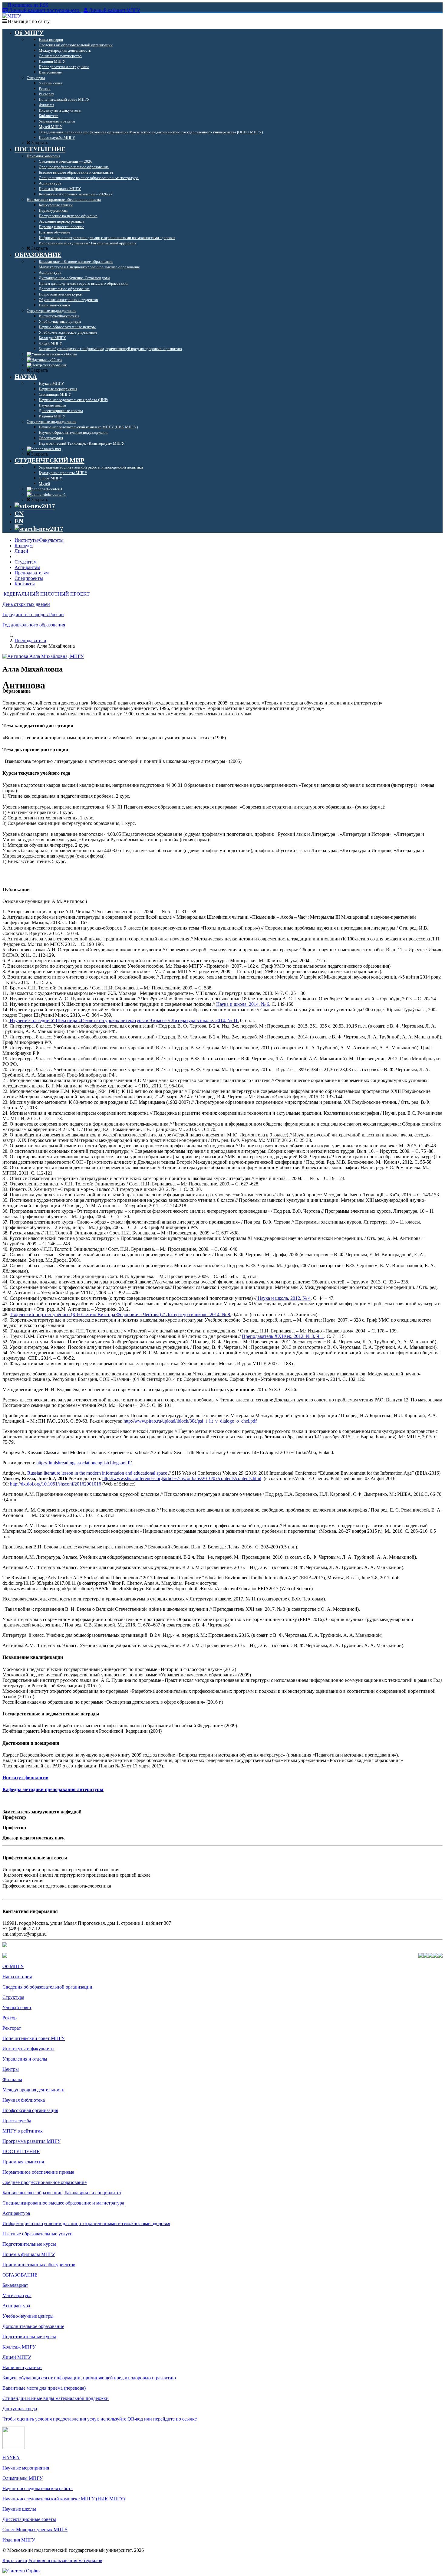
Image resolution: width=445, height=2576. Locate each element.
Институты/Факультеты (39, 540)
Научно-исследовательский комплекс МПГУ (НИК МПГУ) (64, 2499)
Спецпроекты (29, 578)
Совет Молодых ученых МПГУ (35, 2530)
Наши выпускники (22, 2367)
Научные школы (19, 2509)
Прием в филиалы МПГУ (29, 2254)
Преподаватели (30, 641)
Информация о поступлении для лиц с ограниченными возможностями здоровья (86, 2223)
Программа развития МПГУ (31, 2141)
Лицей (21, 551)
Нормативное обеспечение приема (38, 2172)
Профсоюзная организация (30, 2110)
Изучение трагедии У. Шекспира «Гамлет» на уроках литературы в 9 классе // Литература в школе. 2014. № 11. (124, 1020)
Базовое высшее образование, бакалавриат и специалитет (62, 2193)
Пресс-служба (17, 2121)
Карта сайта (15, 2560)
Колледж (24, 546)
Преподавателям (32, 573)
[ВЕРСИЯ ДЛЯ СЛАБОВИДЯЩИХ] (35, 506)
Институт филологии (25, 1778)
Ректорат (12, 2028)
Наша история (17, 1977)
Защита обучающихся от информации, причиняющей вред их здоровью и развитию (89, 2378)
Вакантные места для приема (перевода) (44, 2388)
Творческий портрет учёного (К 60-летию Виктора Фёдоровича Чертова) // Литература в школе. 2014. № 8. (120, 1314)
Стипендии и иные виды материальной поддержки (56, 2398)
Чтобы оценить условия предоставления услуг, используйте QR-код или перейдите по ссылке (100, 2419)
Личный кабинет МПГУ (114, 10)
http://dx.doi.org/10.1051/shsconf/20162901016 (56, 1484)
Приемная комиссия (23, 2162)
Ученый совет (17, 2007)
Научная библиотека (24, 2100)
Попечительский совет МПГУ (34, 2038)
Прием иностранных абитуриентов (39, 2265)
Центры (11, 2069)
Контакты (25, 584)
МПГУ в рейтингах (23, 2131)
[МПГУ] (12, 16)
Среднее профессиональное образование (44, 2182)
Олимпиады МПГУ (23, 2478)
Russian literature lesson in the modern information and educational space (97, 1473)
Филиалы (12, 2079)
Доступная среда (20, 2409)
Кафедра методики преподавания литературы (53, 1789)
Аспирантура (16, 2213)
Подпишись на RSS (28, 5)
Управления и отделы (25, 2059)
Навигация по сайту (28, 21)
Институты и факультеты (28, 2049)
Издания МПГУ (19, 2540)
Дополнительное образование (33, 2326)
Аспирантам (27, 567)
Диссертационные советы (29, 2519)
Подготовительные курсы (29, 2244)
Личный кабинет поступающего (44, 10)
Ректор (10, 2018)
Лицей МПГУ (17, 2357)
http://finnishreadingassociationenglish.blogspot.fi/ (84, 1463)
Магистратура (17, 2295)
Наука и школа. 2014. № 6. (243, 1004)
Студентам (26, 562)
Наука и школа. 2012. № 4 (283, 1298)
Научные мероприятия (26, 2468)
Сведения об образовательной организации (47, 1987)
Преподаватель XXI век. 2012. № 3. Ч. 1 (283, 1336)
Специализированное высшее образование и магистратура (63, 2203)
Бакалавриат (15, 2285)
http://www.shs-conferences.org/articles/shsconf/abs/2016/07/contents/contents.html (182, 1478)
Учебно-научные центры (28, 2316)
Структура (13, 1997)
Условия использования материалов (65, 2560)
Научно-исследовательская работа (38, 2488)
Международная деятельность (33, 2090)
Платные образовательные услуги (38, 2234)
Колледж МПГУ (19, 2347)
